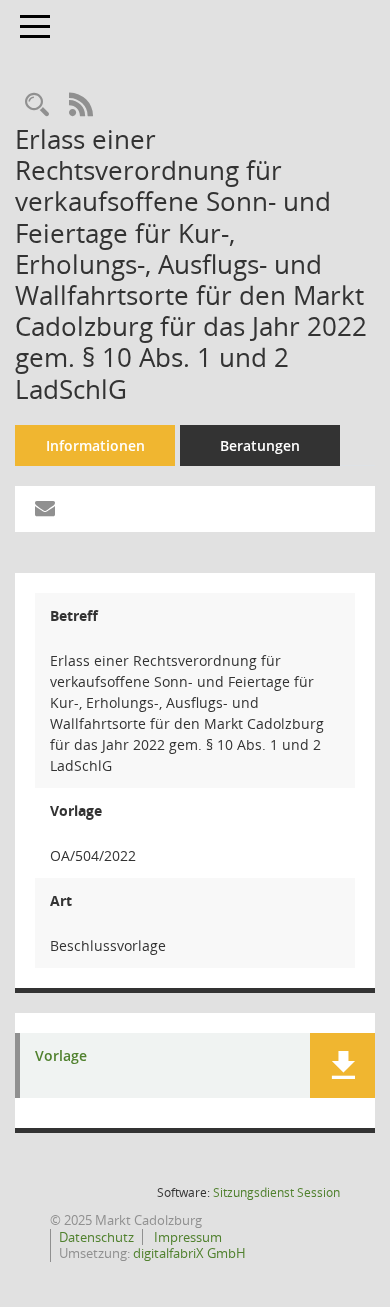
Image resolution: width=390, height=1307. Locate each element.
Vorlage (61, 1056)
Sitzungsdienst (276, 1192)
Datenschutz (96, 1237)
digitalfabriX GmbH (189, 1253)
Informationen (95, 445)
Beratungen (260, 445)
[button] (342, 1065)
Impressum (186, 1237)
